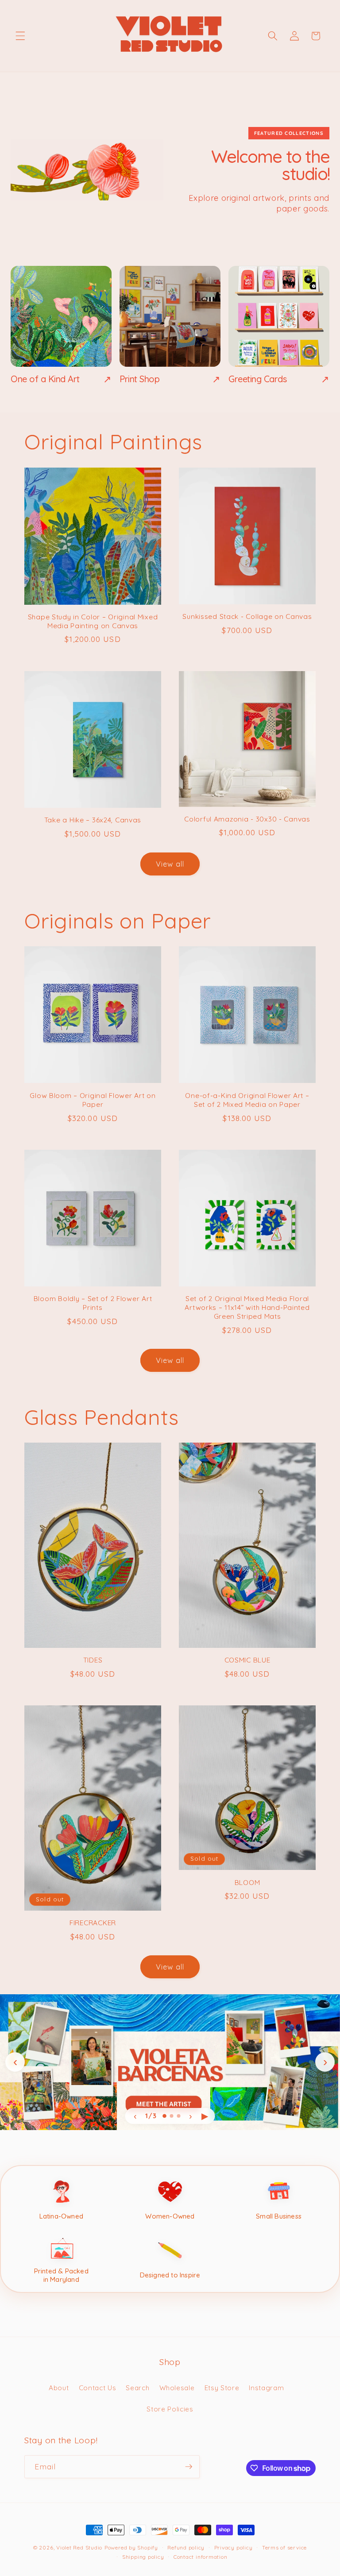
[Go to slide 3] (179, 2116)
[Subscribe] (189, 2467)
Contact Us (98, 2388)
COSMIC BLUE (247, 1660)
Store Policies (170, 2409)
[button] (20, 36)
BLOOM (247, 1883)
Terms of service (284, 2547)
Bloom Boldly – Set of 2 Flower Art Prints (93, 1303)
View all (170, 864)
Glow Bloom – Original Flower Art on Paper (93, 1100)
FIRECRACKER (93, 1923)
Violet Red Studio (79, 2547)
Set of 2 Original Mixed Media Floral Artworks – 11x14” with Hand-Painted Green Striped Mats (247, 1307)
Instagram (266, 2388)
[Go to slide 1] (164, 2116)
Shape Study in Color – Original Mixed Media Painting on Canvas (93, 621)
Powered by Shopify (131, 2547)
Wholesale (177, 2388)
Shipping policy (143, 2557)
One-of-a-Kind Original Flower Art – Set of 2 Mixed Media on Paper (247, 1100)
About (59, 2388)
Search (137, 2388)
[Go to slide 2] (172, 2116)
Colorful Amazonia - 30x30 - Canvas (247, 819)
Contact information (201, 2557)
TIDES (93, 1660)
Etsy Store (222, 2388)
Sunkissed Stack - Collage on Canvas (247, 616)
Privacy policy (234, 2547)
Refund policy (186, 2547)
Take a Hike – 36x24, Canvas (93, 820)
